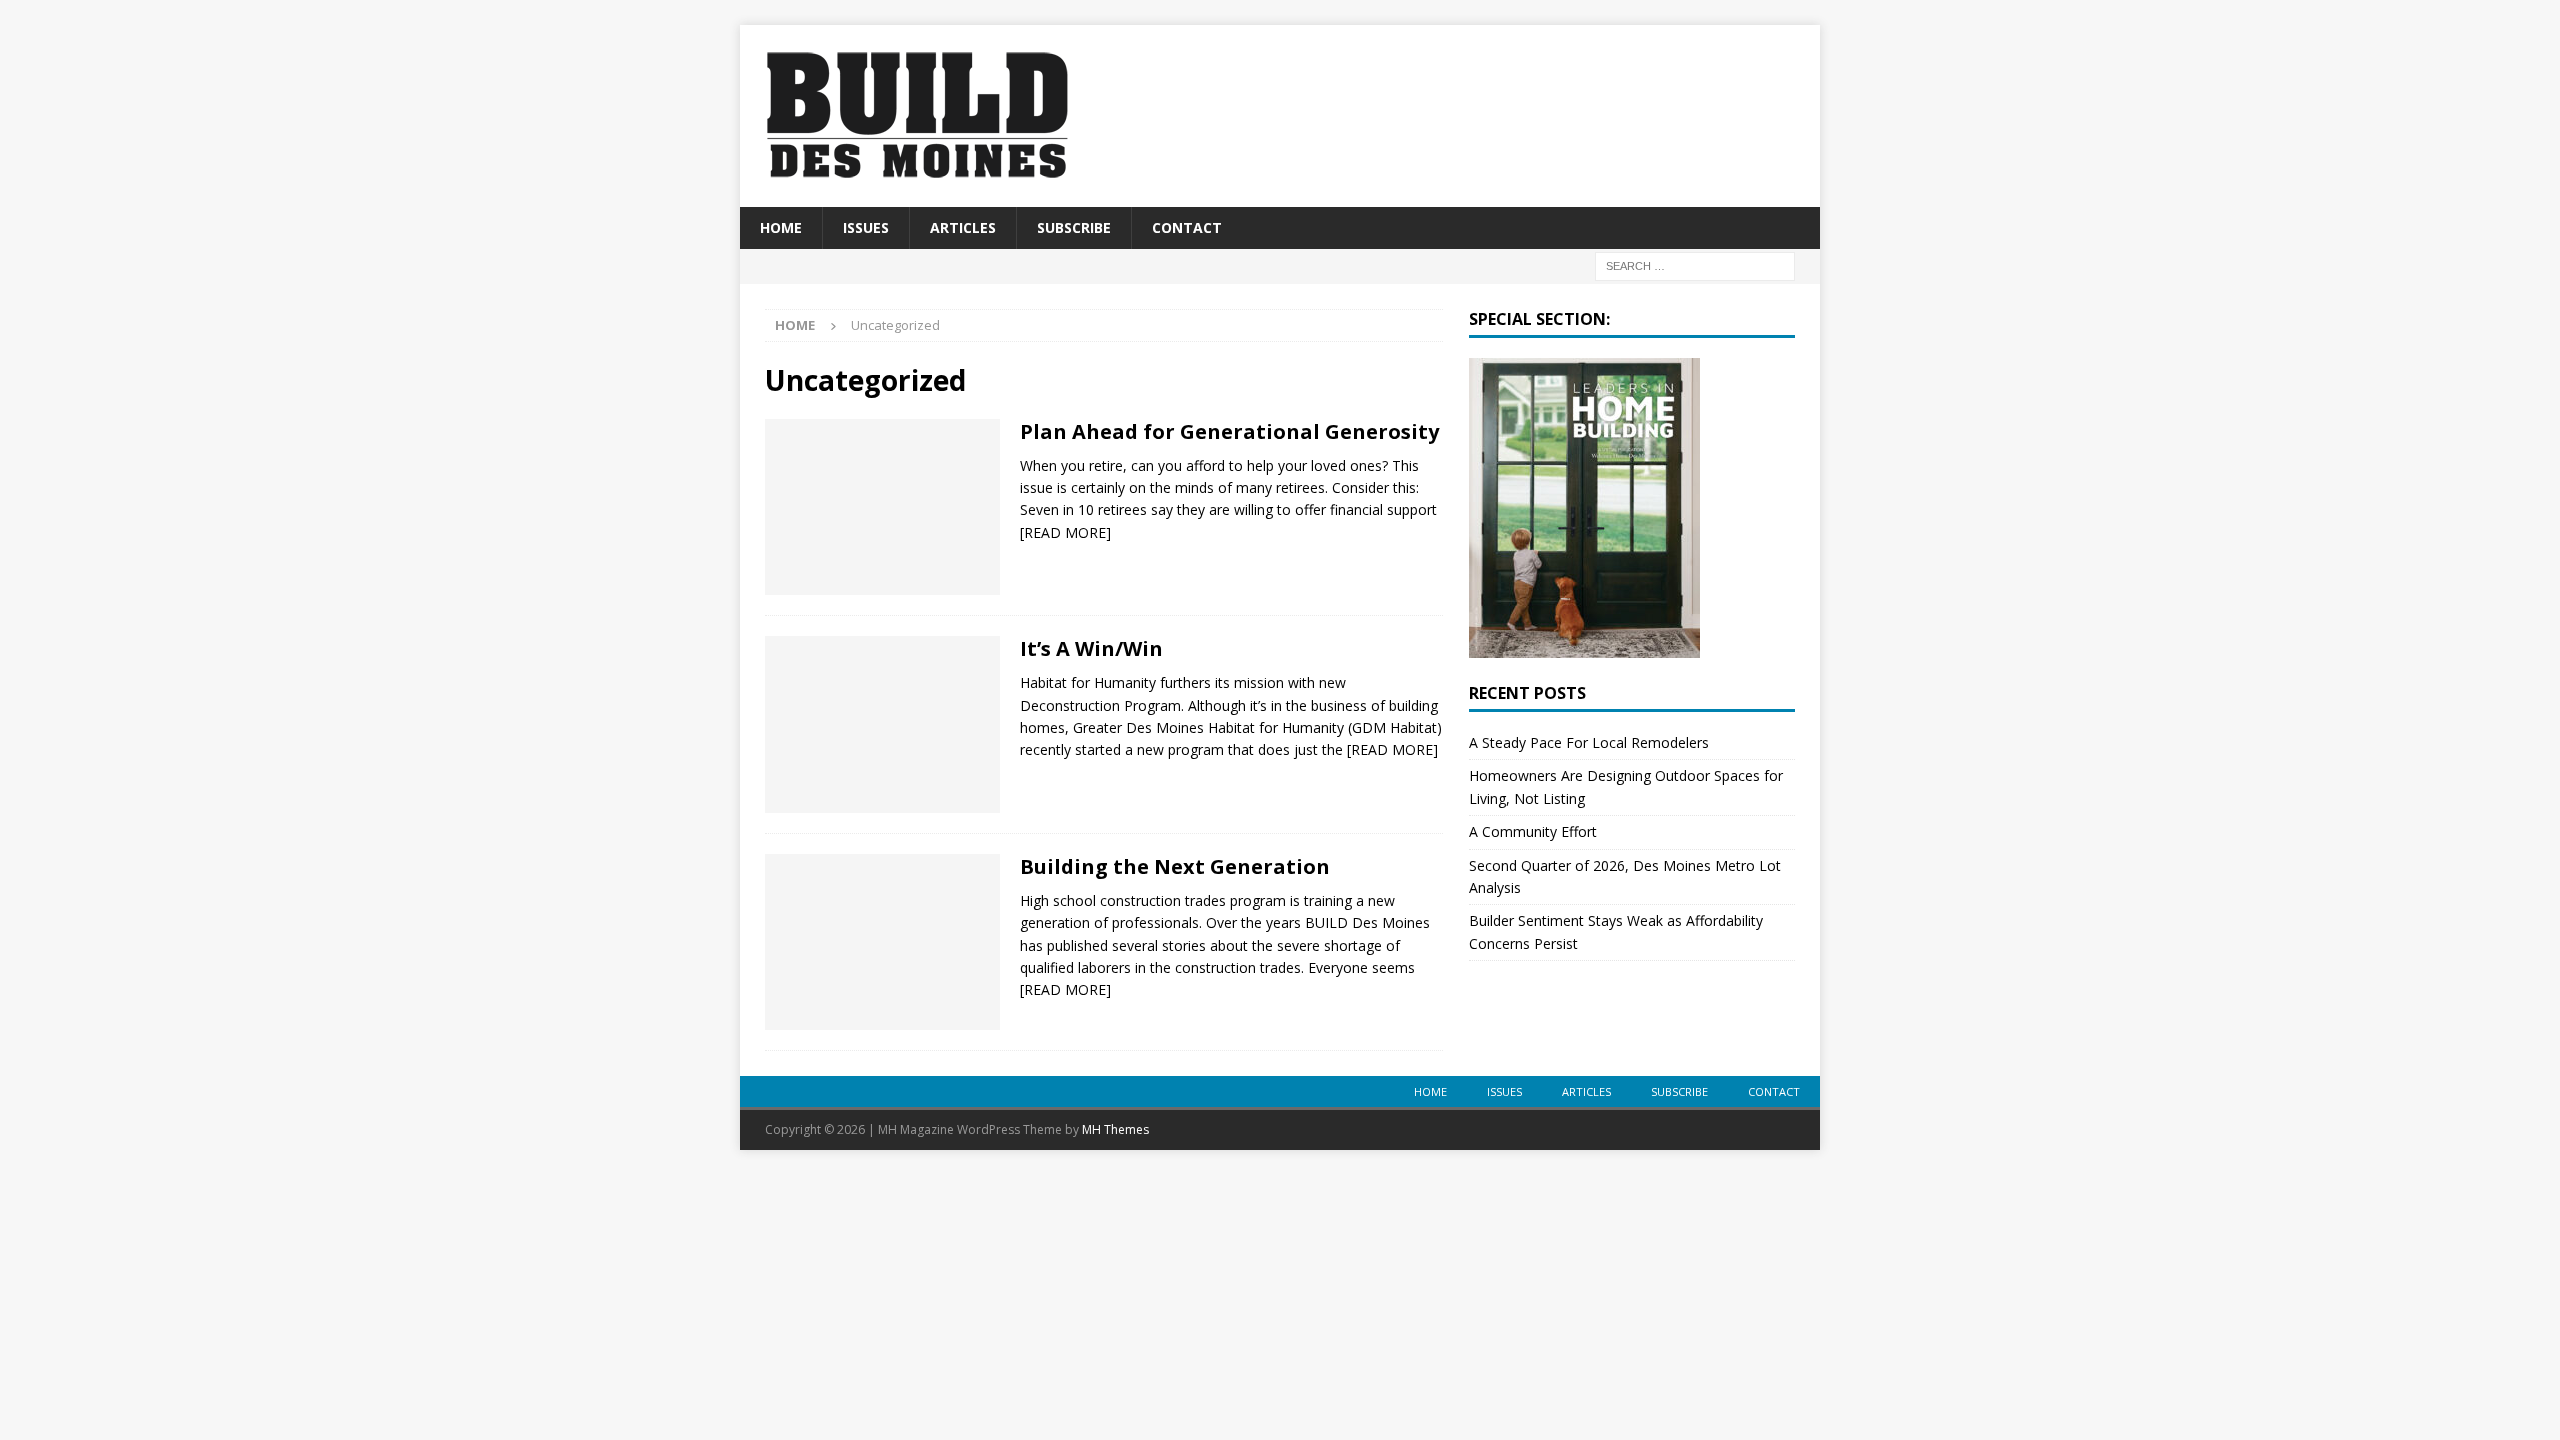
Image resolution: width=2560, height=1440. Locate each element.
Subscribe (1074, 227)
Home (781, 227)
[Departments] (882, 724)
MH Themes (1115, 1129)
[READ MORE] (1065, 532)
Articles (963, 227)
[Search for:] (1695, 265)
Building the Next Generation (1175, 866)
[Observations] (882, 507)
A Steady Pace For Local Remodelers (1589, 742)
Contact (1187, 227)
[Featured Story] (882, 942)
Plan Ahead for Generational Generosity (1229, 431)
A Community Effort (1533, 831)
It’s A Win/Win (1091, 648)
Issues (866, 227)
